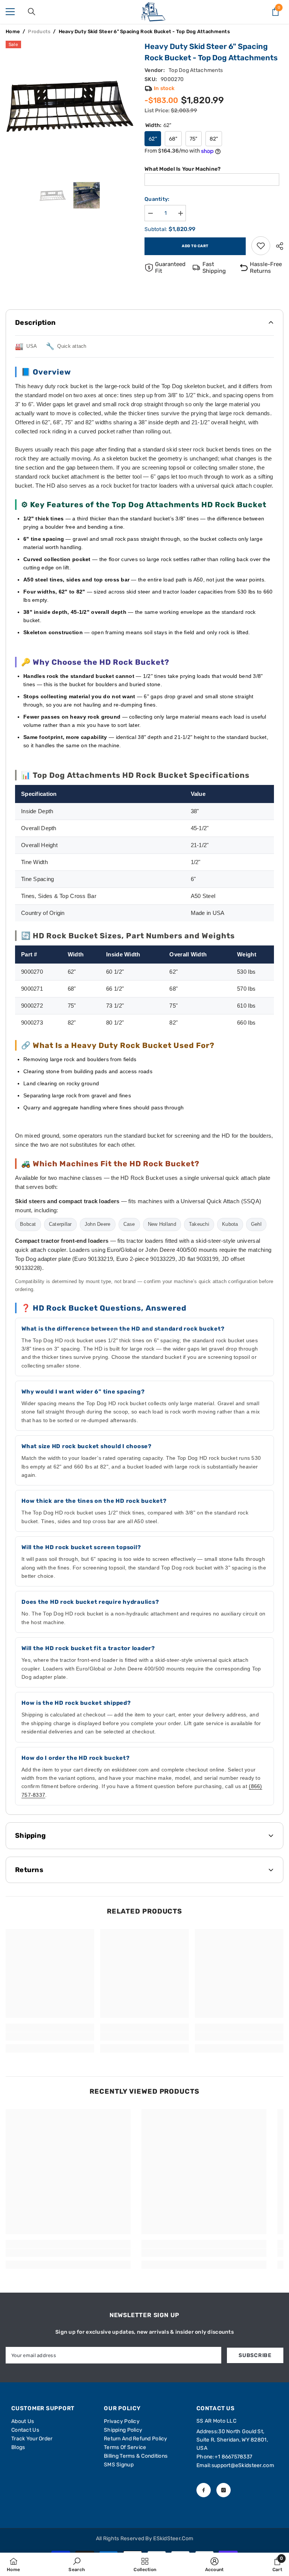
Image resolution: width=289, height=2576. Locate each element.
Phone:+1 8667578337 (224, 2457)
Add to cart (195, 246)
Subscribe (255, 2355)
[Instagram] (224, 2490)
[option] (69, 105)
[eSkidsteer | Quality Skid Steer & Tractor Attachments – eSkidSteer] (153, 12)
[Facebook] (204, 2490)
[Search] (32, 12)
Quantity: (157, 199)
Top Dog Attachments (196, 70)
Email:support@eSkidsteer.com (235, 2465)
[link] (261, 246)
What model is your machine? (183, 169)
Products (39, 31)
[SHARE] (277, 246)
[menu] (10, 12)
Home (13, 31)
